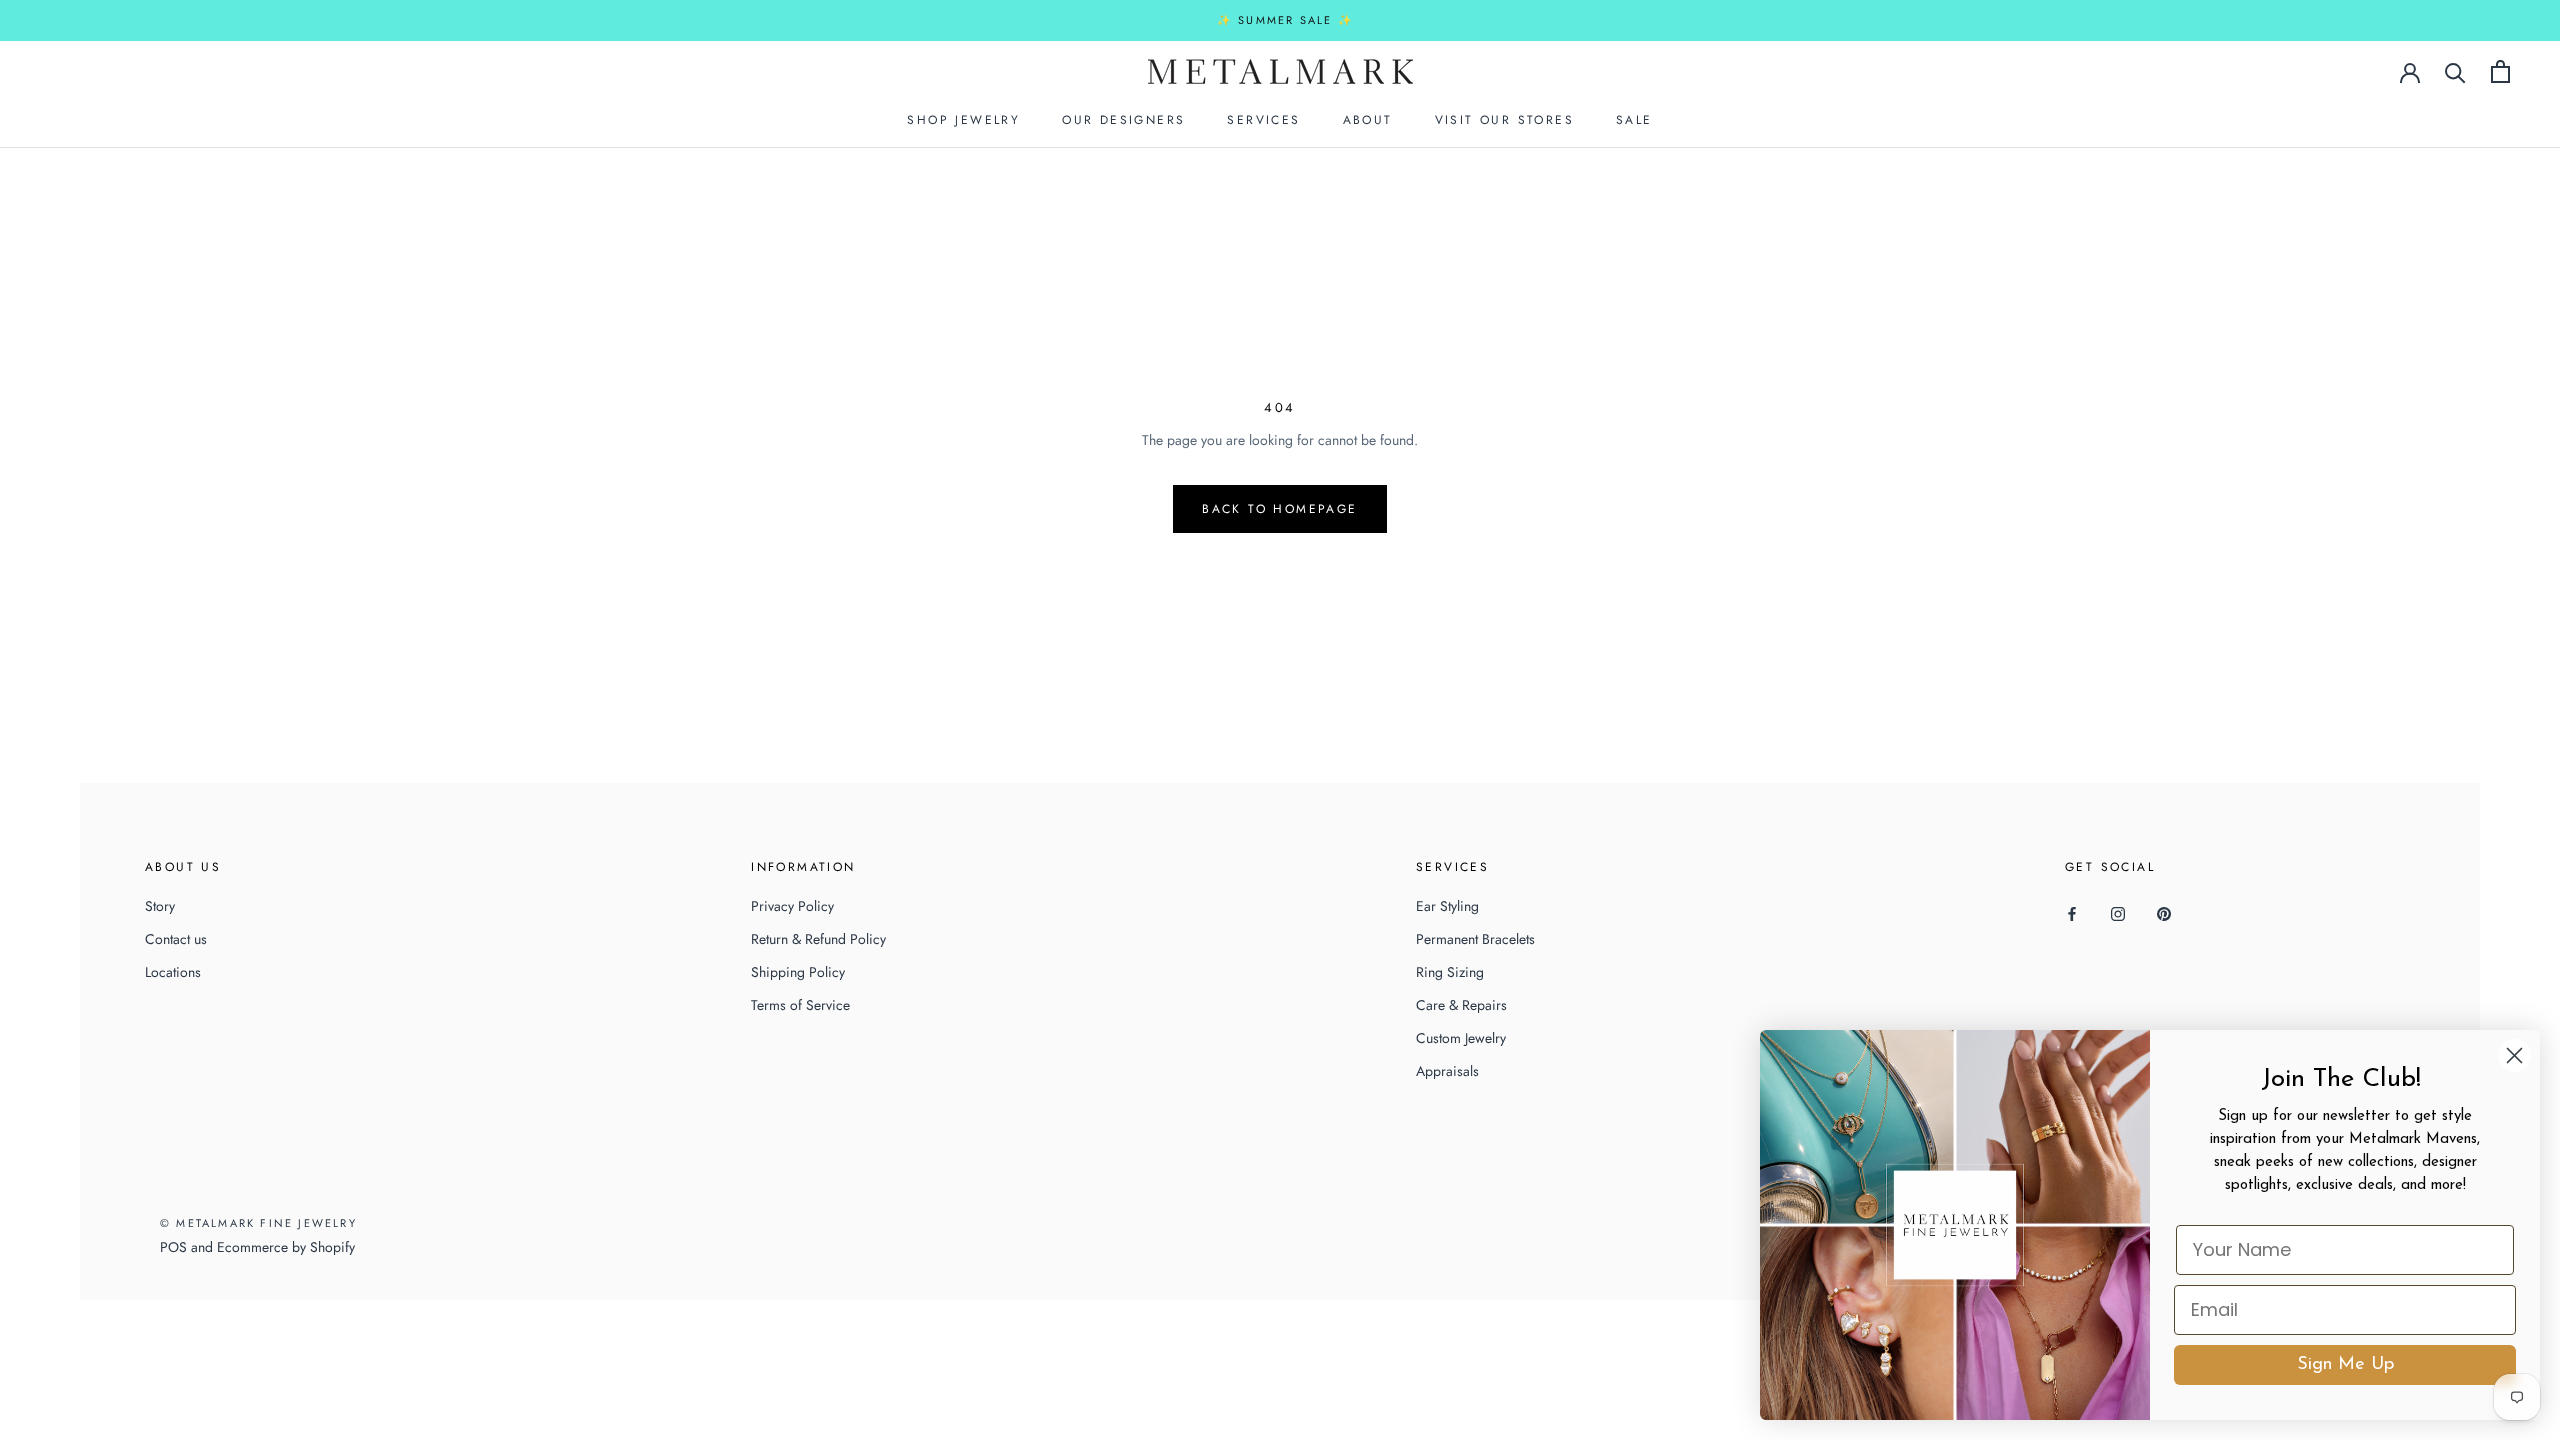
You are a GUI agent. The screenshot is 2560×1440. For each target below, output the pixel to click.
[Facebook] (2072, 912)
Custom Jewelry (1461, 1038)
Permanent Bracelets (1475, 939)
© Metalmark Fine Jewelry (258, 1223)
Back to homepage (1279, 509)
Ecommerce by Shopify (286, 1247)
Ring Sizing (1450, 972)
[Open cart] (2500, 71)
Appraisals (1447, 1071)
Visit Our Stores (1504, 120)
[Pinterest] (2164, 912)
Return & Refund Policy (818, 939)
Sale (1634, 120)
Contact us (176, 939)
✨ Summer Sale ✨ (1285, 20)
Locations (173, 972)
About (1368, 120)
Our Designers (1123, 120)
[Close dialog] (2514, 1055)
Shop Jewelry (963, 120)
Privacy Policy (792, 906)
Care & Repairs (1461, 1005)
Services (1263, 120)
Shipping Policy (798, 972)
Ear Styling (1447, 906)
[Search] (2455, 71)
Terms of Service (800, 1005)
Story (160, 906)
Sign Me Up (2345, 1365)
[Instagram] (2118, 912)
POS (173, 1247)
